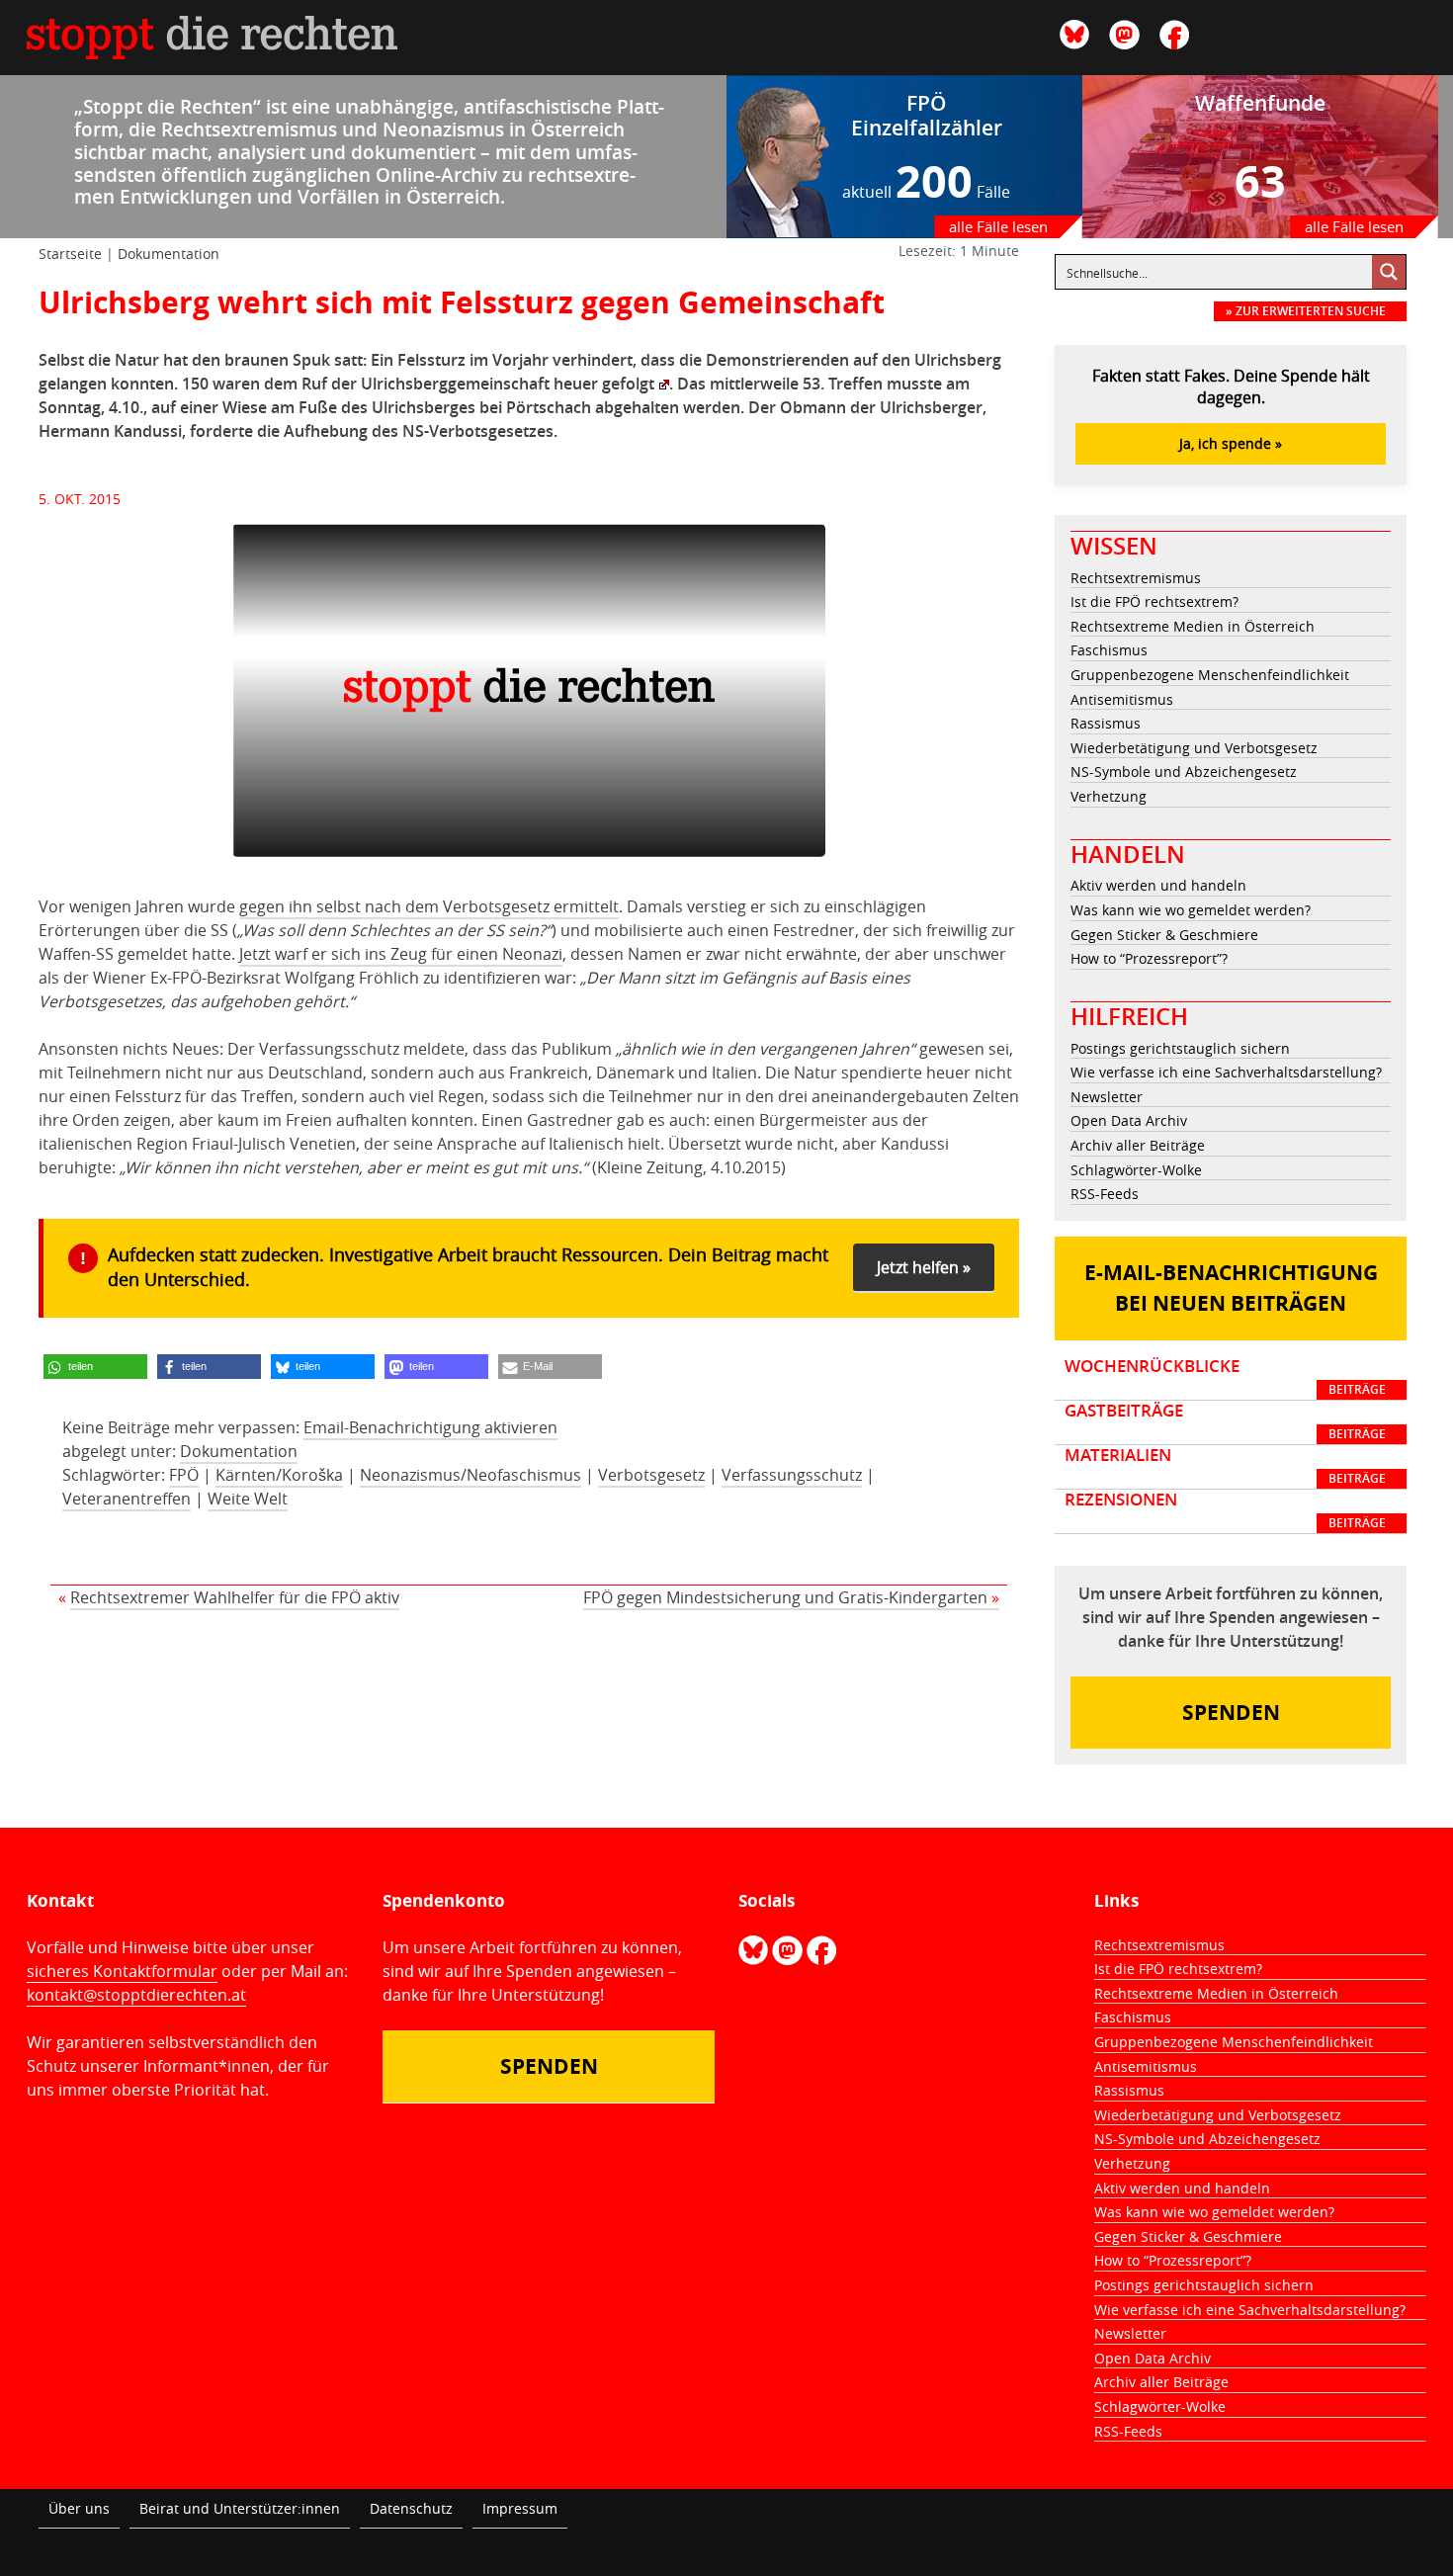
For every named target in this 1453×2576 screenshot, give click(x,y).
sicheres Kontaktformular (122, 1971)
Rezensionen (1225, 1510)
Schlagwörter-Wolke (1136, 1170)
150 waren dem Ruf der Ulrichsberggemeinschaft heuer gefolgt (418, 384)
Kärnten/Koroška (279, 1475)
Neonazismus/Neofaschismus (470, 1475)
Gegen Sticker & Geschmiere (1164, 935)
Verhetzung (1109, 796)
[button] (95, 1367)
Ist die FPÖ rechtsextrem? (1154, 601)
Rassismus (1106, 723)
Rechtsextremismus (1136, 578)
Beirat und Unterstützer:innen (240, 2508)
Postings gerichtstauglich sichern (1180, 1048)
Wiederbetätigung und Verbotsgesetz (1194, 748)
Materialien (1225, 1466)
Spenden (1231, 1713)
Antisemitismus (1122, 699)
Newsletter (1107, 1097)
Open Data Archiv (1129, 1120)
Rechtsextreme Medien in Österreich (1193, 626)
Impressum (520, 2508)
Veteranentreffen (127, 1499)
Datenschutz (411, 2508)
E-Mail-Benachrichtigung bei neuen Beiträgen (1231, 1288)
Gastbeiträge (1225, 1421)
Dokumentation (169, 254)
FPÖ (184, 1475)
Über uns (79, 2508)
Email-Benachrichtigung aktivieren (430, 1427)
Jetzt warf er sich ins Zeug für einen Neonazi (401, 954)
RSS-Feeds (1105, 1194)
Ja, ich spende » (1231, 443)
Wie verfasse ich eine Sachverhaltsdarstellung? (1226, 1072)
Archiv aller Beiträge (1138, 1145)
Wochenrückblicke (1225, 1377)
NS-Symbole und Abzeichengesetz (1184, 772)
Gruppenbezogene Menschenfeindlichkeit (1210, 675)
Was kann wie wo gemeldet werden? (1191, 910)
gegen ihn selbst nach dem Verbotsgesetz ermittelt (429, 906)
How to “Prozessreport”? (1149, 958)
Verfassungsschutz (792, 1475)
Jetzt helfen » (924, 1267)
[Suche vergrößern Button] (1389, 272)
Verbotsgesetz (651, 1475)
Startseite (70, 254)
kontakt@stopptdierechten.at (136, 1995)
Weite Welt (248, 1499)
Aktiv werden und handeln (1158, 885)
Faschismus (1109, 650)
